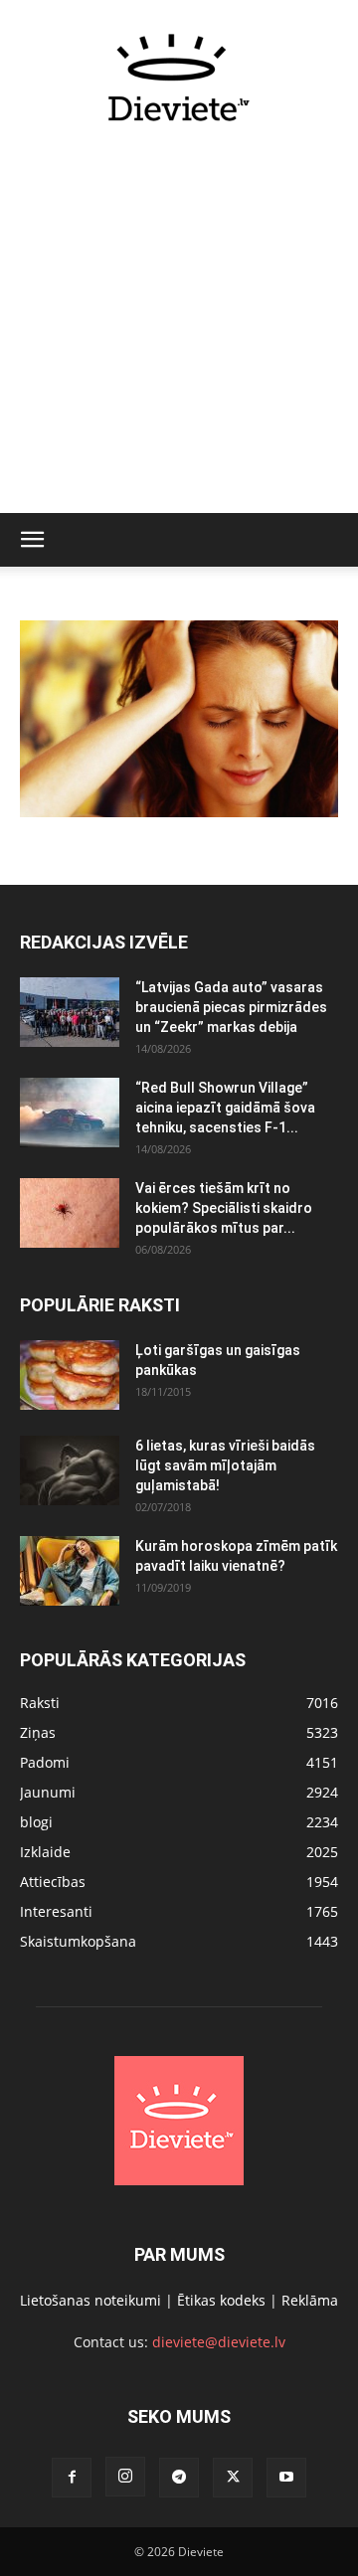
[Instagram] (125, 2477)
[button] (32, 540)
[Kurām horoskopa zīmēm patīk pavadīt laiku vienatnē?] (70, 1571)
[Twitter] (233, 2478)
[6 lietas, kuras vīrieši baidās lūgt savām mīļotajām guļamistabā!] (70, 1470)
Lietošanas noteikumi (90, 2300)
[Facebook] (72, 2478)
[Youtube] (286, 2478)
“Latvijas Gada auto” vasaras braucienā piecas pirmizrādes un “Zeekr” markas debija (231, 1007)
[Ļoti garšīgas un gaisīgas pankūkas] (70, 1375)
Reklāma (310, 2300)
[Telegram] (179, 2478)
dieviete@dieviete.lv (219, 2342)
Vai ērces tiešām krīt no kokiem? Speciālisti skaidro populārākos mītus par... (224, 1208)
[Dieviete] (179, 78)
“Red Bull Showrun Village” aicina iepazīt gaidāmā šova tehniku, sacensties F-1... (225, 1108)
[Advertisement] (179, 329)
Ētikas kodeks (221, 2300)
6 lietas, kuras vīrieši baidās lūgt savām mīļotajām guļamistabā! (225, 1465)
